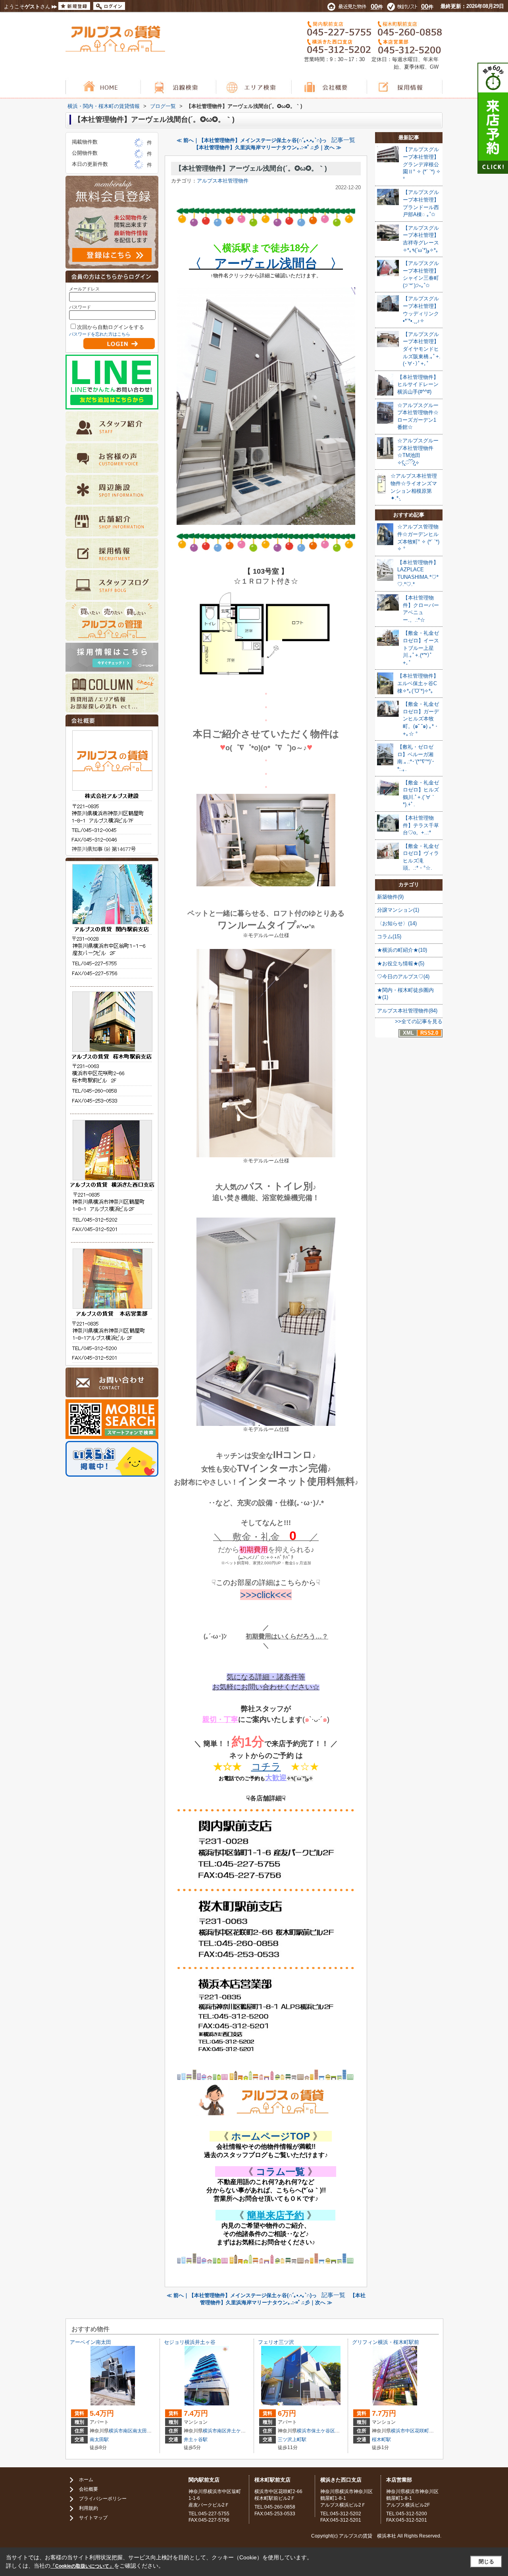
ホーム (86, 2480)
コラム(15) (389, 936)
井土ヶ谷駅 (196, 2440)
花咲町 (422, 2431)
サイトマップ (93, 2518)
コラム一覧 (280, 2172)
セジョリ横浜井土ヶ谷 (190, 2342)
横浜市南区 (121, 2431)
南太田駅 (99, 2440)
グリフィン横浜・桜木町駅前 (386, 2342)
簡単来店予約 (275, 2215)
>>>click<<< (266, 1595)
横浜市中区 (403, 2431)
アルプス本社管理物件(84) (407, 1011)
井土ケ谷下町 (241, 2431)
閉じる (486, 2562)
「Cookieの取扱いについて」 (82, 2566)
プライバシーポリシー (103, 2499)
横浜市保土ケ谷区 (316, 2431)
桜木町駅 (381, 2440)
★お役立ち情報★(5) (401, 963)
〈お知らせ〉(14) (397, 923)
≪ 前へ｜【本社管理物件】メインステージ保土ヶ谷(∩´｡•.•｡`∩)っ (252, 140)
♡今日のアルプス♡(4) (403, 977)
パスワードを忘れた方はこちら (100, 334)
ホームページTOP (271, 2136)
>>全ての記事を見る (419, 1021)
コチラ (266, 1766)
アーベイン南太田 (90, 2342)
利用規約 (89, 2508)
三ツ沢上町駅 (292, 2440)
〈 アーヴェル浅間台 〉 (266, 263)
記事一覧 (343, 140)
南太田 (140, 2431)
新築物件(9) (390, 897)
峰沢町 (342, 2431)
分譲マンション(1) (398, 910)
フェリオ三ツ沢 (276, 2342)
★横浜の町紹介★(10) (402, 950)
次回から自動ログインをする (111, 327)
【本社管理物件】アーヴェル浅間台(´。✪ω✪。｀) (251, 168)
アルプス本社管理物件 (223, 181)
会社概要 (89, 2489)
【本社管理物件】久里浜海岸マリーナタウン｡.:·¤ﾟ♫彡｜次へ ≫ (267, 147)
